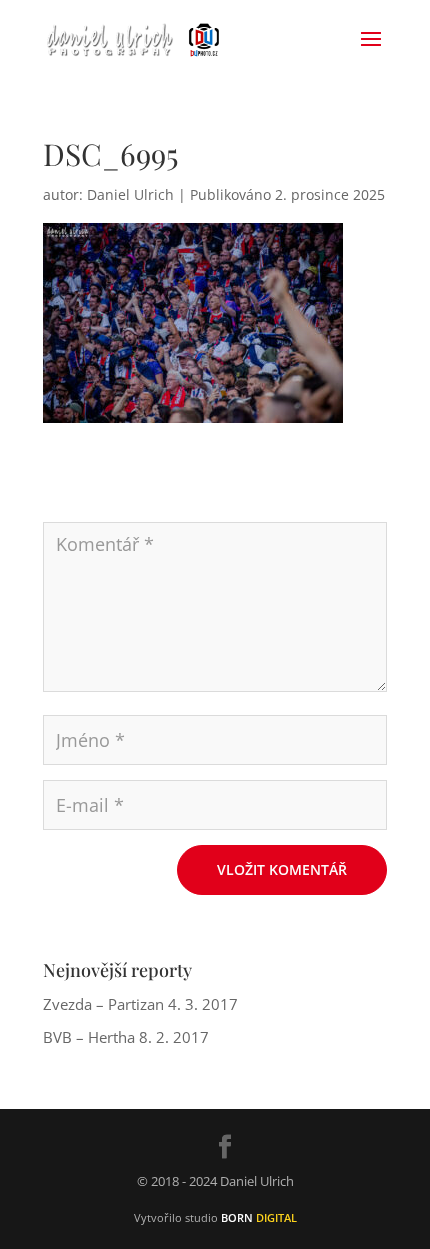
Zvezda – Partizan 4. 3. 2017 (140, 1004)
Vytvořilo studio (215, 1217)
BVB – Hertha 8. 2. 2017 (126, 1037)
